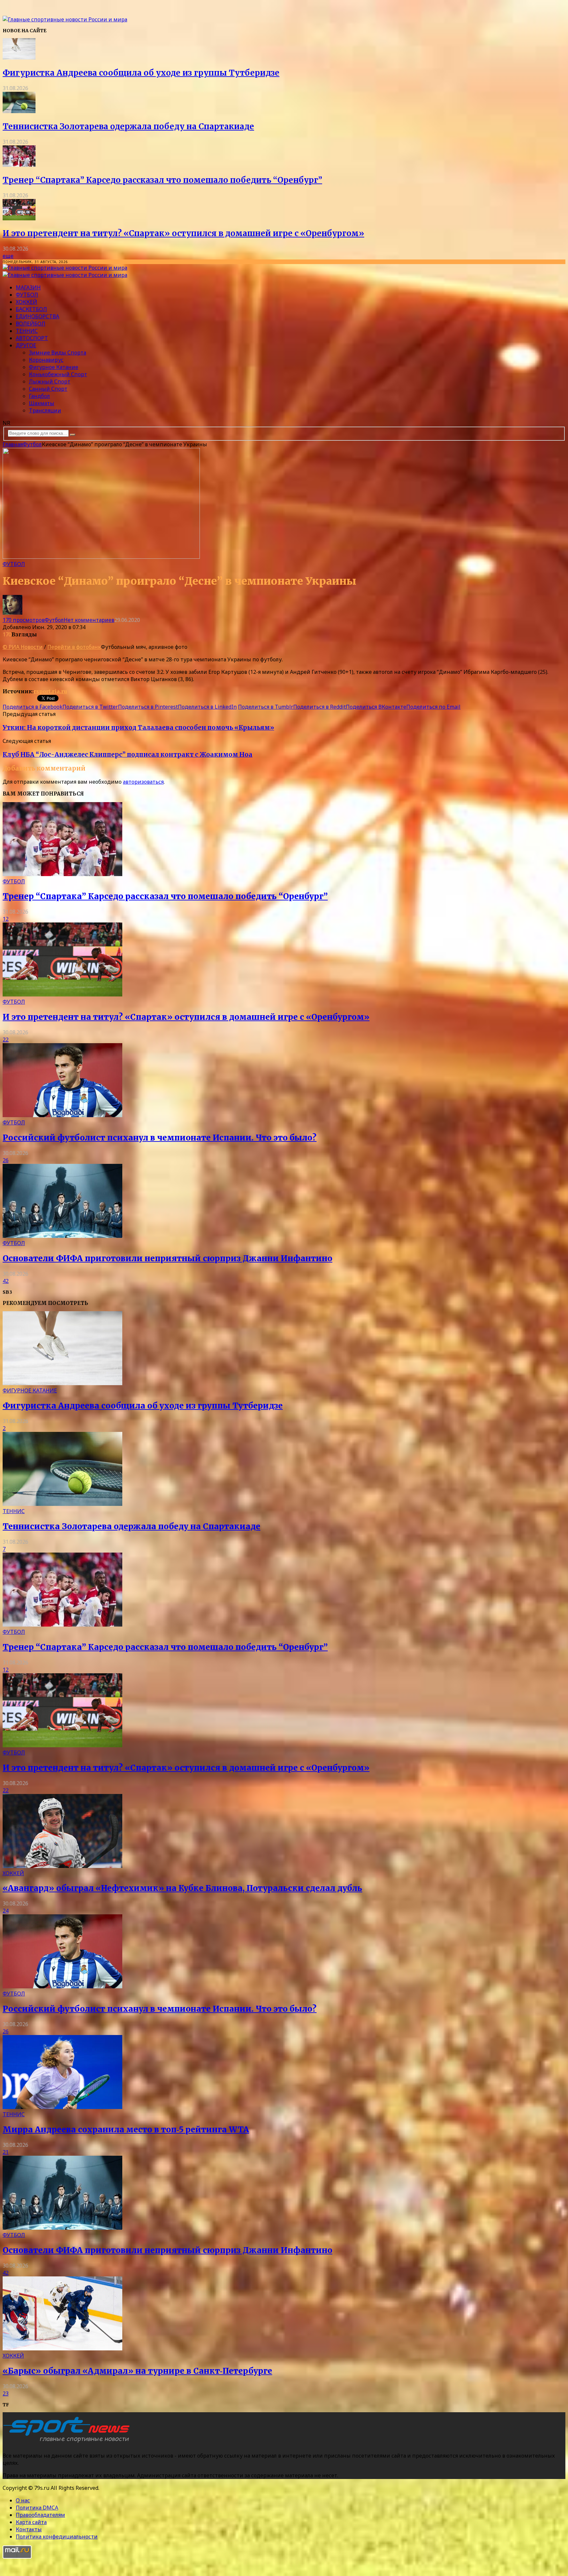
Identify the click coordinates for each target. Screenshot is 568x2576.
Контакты (29, 2529)
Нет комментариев (89, 620)
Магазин (28, 287)
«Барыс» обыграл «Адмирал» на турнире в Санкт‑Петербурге (137, 2371)
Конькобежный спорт (58, 374)
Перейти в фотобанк (74, 647)
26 (6, 1160)
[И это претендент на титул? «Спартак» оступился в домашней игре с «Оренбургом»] (19, 218)
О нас (23, 2500)
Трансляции (45, 410)
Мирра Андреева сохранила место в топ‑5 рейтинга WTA (126, 2130)
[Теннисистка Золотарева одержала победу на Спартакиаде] (19, 111)
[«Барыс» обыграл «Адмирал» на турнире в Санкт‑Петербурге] (62, 2348)
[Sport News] (65, 19)
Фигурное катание (54, 367)
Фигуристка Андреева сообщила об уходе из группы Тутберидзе (141, 73)
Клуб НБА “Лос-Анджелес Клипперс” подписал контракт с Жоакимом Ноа (128, 755)
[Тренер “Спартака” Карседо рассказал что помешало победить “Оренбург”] (19, 165)
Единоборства (37, 316)
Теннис (27, 331)
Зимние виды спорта (58, 353)
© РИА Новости (23, 647)
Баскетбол (31, 309)
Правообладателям (40, 2515)
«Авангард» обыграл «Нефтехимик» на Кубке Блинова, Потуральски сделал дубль (182, 1888)
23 (6, 2393)
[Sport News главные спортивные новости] (68, 2442)
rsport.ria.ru (50, 691)
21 (6, 2152)
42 (6, 1281)
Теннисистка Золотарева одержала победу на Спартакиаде (128, 126)
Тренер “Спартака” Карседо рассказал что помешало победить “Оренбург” (162, 180)
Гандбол (39, 396)
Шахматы (42, 403)
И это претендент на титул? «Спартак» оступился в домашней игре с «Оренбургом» (183, 233)
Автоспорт (32, 338)
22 (6, 1040)
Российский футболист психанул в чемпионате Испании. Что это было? (160, 1138)
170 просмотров (24, 620)
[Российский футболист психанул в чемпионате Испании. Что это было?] (62, 1115)
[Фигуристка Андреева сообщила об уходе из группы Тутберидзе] (19, 58)
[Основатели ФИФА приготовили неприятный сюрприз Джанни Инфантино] (62, 1236)
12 (6, 919)
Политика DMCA (37, 2508)
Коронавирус (46, 360)
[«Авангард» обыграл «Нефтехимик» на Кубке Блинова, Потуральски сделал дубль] (62, 1866)
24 (6, 1911)
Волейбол (31, 324)
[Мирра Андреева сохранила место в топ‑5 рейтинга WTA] (62, 2107)
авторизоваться (143, 782)
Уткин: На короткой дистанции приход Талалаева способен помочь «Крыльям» (138, 728)
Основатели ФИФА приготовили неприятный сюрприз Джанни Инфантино (167, 1258)
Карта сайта (31, 2522)
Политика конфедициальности (57, 2537)
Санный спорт (48, 389)
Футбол (27, 295)
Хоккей (26, 302)
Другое (26, 345)
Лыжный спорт (50, 381)
